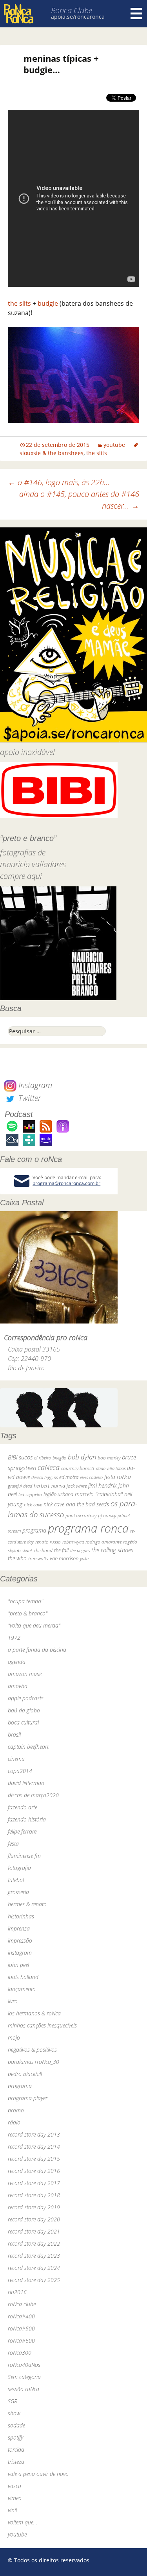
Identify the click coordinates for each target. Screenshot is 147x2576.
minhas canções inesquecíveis (42, 2025)
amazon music (25, 1674)
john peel (18, 1965)
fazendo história (27, 1819)
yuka (84, 1559)
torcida (16, 2450)
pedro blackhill (25, 2074)
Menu (136, 14)
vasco (15, 2486)
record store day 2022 (34, 2243)
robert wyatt (73, 1542)
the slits (19, 303)
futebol (16, 1880)
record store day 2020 (34, 2219)
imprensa (19, 1928)
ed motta (69, 1477)
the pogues (80, 1550)
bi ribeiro (43, 1458)
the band (43, 1550)
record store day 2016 (34, 2171)
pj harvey (107, 1516)
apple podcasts (26, 1698)
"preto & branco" (28, 1613)
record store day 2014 (34, 2147)
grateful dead (20, 1486)
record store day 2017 (34, 2183)
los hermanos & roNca (34, 2013)
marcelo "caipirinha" (99, 1494)
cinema (16, 1759)
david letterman (26, 1783)
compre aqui (21, 876)
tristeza (16, 2462)
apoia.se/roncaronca (78, 17)
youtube (114, 445)
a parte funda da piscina (37, 1650)
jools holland (23, 1977)
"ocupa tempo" (25, 1601)
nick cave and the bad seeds (76, 1504)
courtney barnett (78, 1468)
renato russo (48, 1542)
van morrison (64, 1559)
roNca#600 (21, 2340)
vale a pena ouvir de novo (38, 2474)
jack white (77, 1486)
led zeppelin (30, 1494)
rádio (14, 2122)
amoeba (18, 1686)
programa (34, 1530)
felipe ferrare (22, 1831)
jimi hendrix (103, 1485)
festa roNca (118, 1477)
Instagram (34, 1085)
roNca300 (20, 2353)
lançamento (22, 1989)
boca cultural (23, 1722)
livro (13, 2001)
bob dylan (82, 1457)
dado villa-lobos (111, 1468)
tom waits (38, 1558)
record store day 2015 (34, 2159)
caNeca (49, 1467)
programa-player (28, 2098)
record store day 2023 (34, 2256)
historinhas (21, 1916)
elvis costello (91, 1477)
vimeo (15, 2498)
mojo (14, 2037)
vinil (12, 2510)
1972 (14, 1638)
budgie (48, 303)
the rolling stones (112, 1550)
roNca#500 (21, 2328)
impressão (20, 1941)
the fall (61, 1550)
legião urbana (58, 1494)
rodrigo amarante (103, 1542)
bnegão (59, 1458)
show (14, 2413)
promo (16, 2110)
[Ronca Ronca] (19, 15)
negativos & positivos (32, 2050)
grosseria (18, 1892)
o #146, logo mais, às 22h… (59, 482)
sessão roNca (24, 2389)
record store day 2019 (34, 2207)
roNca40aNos (24, 2365)
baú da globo (24, 1710)
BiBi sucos (20, 1457)
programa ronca (88, 1528)
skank (27, 1550)
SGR (13, 2401)
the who (17, 1558)
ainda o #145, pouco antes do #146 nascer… (79, 500)
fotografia (19, 1868)
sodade (16, 2425)
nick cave (33, 1504)
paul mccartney (81, 1516)
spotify (15, 2437)
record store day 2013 (34, 2134)
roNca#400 (21, 2316)
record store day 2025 (34, 2280)
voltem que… (23, 2522)
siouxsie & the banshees (52, 453)
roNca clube (22, 2304)
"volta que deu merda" (34, 1625)
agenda (17, 1662)
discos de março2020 (33, 1795)
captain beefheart (28, 1747)
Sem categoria (24, 2377)
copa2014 (20, 1771)
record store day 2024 (34, 2268)
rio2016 (17, 2292)
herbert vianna (49, 1486)
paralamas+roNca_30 (34, 2062)
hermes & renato (27, 1904)
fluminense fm (24, 1856)
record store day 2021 (34, 2231)
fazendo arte (23, 1807)
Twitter (29, 1098)
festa (13, 1844)
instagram (20, 1953)
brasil (14, 1734)
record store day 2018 (34, 2195)
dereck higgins (44, 1477)
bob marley (109, 1458)
